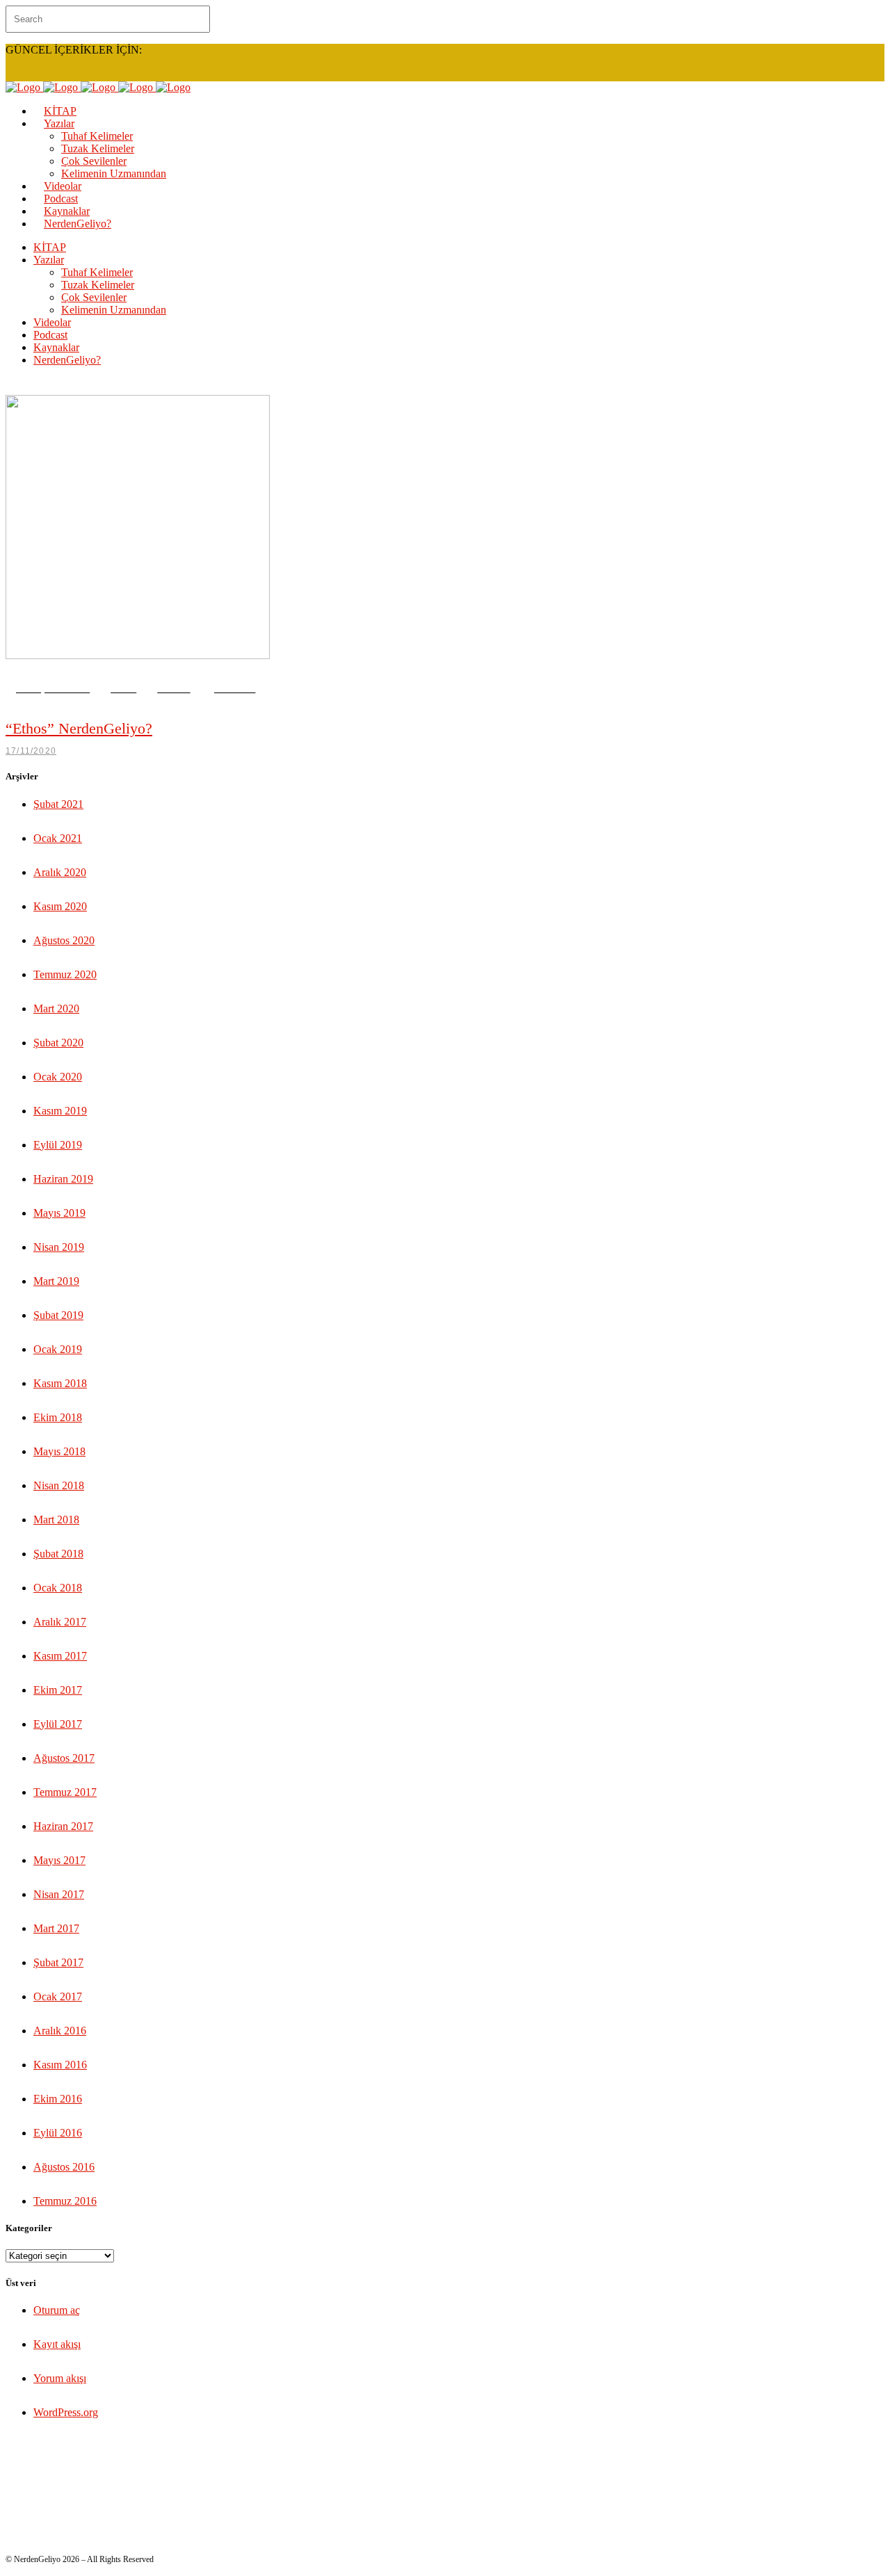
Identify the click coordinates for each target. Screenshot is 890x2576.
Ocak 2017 (58, 1996)
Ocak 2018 (58, 1588)
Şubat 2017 (58, 1962)
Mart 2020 (56, 1008)
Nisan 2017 (59, 1894)
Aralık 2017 (60, 1622)
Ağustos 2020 (64, 940)
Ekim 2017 (58, 1690)
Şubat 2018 (58, 1554)
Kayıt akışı (57, 2344)
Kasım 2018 (60, 1383)
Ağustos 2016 (64, 2167)
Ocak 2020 (58, 1077)
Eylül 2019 (58, 1145)
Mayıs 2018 (59, 1451)
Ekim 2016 (58, 2099)
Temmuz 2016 (65, 2201)
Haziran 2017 (63, 1826)
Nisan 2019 (59, 1247)
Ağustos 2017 (64, 1758)
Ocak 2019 (58, 1349)
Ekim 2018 (58, 1417)
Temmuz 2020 (65, 974)
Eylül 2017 (58, 1724)
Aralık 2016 (60, 2031)
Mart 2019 (56, 1281)
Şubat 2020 (58, 1043)
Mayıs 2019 (59, 1213)
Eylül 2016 (58, 2133)
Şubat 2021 (58, 804)
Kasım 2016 (60, 2065)
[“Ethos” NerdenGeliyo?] (138, 655)
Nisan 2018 (59, 1485)
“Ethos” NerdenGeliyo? (79, 728)
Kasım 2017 (60, 1656)
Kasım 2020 (60, 906)
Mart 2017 (56, 1928)
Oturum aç (57, 2310)
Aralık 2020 (60, 872)
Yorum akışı (60, 2378)
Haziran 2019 (63, 1179)
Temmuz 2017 (65, 1792)
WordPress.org (66, 2412)
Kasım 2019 (60, 1111)
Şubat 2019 (58, 1315)
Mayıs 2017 (59, 1860)
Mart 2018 (56, 1520)
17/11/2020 (31, 751)
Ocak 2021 (58, 838)
